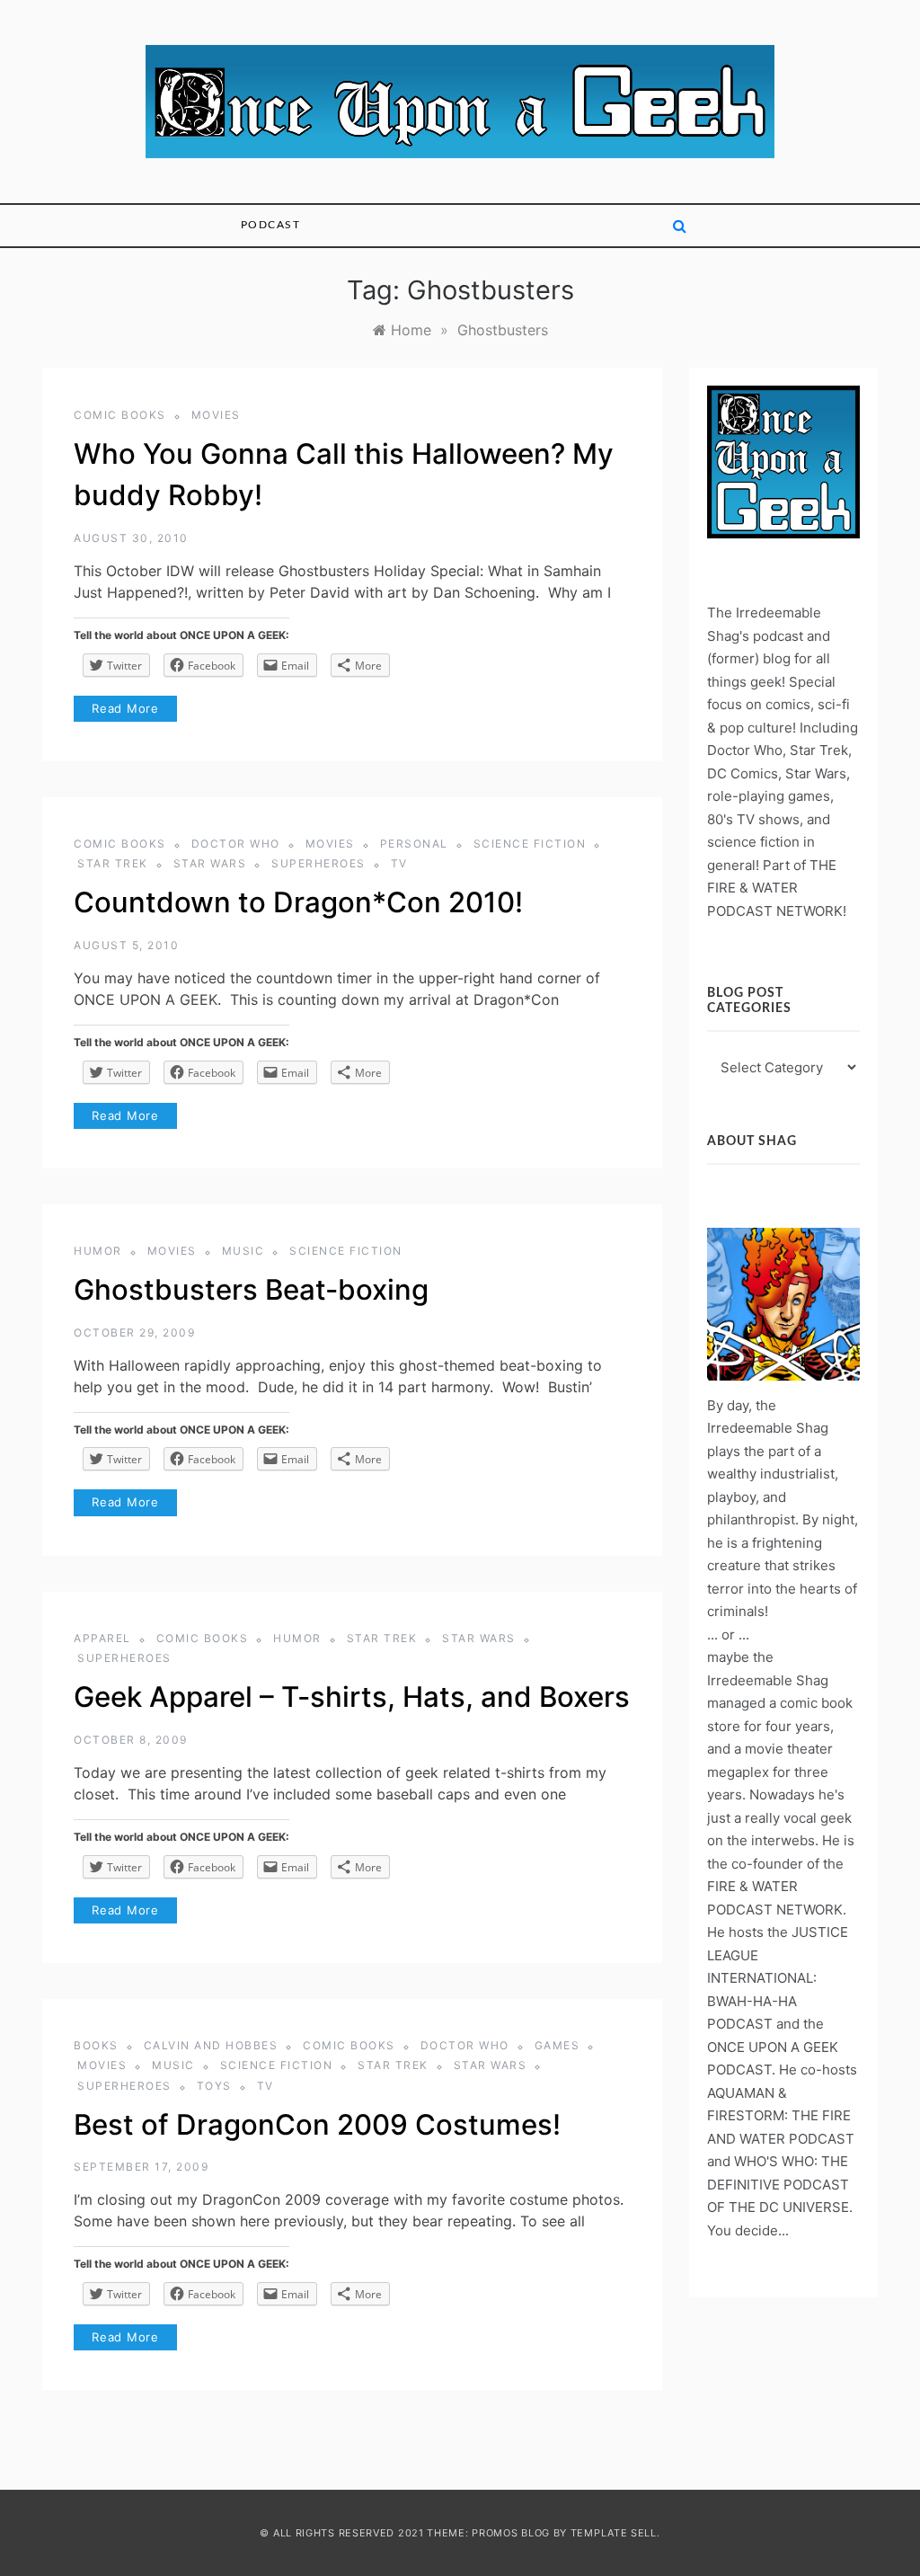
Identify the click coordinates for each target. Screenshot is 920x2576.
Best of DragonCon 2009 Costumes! (317, 2125)
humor (98, 1251)
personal (414, 844)
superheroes (318, 863)
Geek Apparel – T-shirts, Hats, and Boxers (352, 1697)
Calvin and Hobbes (211, 2045)
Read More (125, 708)
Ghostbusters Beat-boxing (251, 1290)
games (557, 2045)
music (243, 1251)
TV (399, 863)
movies (216, 415)
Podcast (271, 225)
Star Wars (210, 863)
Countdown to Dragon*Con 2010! (298, 902)
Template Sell (614, 2533)
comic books (120, 415)
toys (214, 2086)
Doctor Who (236, 844)
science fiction (530, 844)
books (96, 2045)
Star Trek (113, 863)
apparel (102, 1638)
